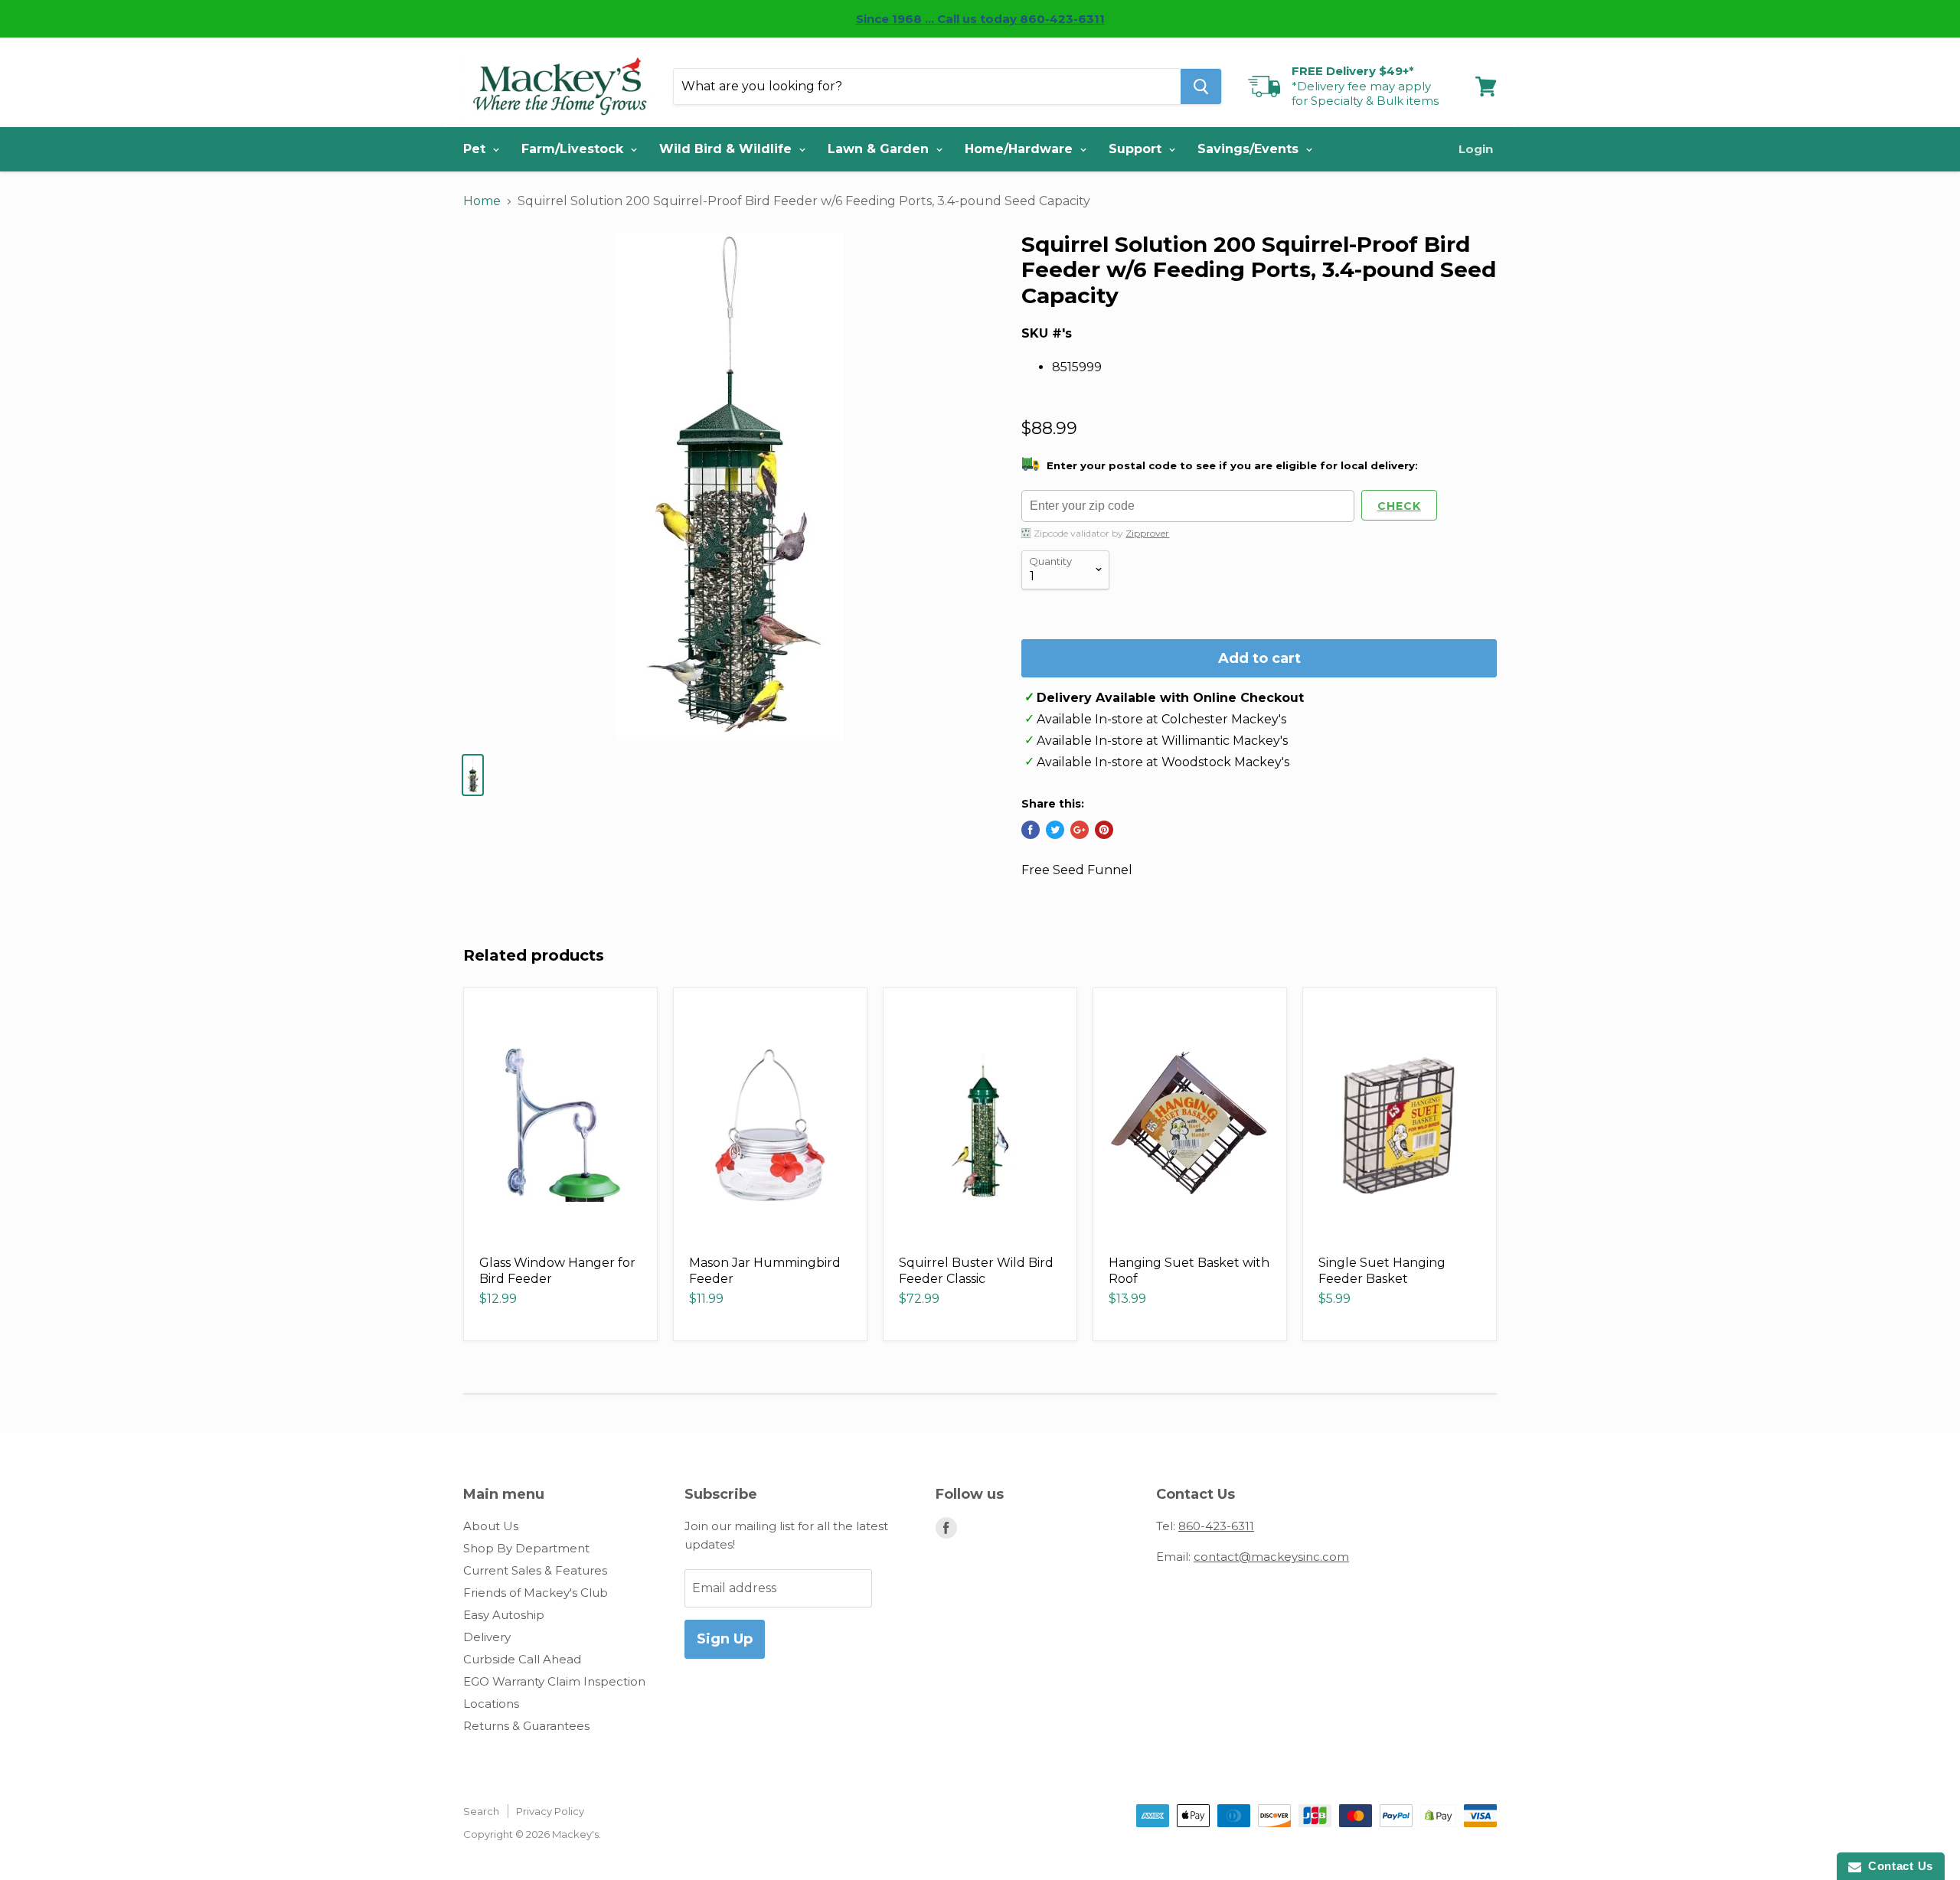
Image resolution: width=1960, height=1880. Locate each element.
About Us (491, 1526)
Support (1137, 149)
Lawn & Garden (880, 149)
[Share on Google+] (1080, 830)
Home (482, 201)
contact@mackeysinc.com (1271, 1557)
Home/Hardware (1021, 149)
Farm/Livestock (574, 149)
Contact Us (1897, 1866)
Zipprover (1147, 533)
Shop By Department (526, 1548)
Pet (476, 149)
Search (481, 1811)
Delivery (487, 1637)
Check (1399, 506)
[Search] (1201, 86)
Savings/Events (1250, 149)
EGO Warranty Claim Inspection (554, 1681)
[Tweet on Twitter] (1055, 830)
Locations (491, 1704)
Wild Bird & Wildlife (727, 149)
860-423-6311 (1216, 1526)
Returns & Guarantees (526, 1726)
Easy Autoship (504, 1615)
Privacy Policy (550, 1811)
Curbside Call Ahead (522, 1659)
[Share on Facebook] (1031, 830)
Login (1476, 149)
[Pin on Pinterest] (1104, 830)
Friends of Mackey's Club (536, 1593)
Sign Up (725, 1639)
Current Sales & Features (535, 1570)
